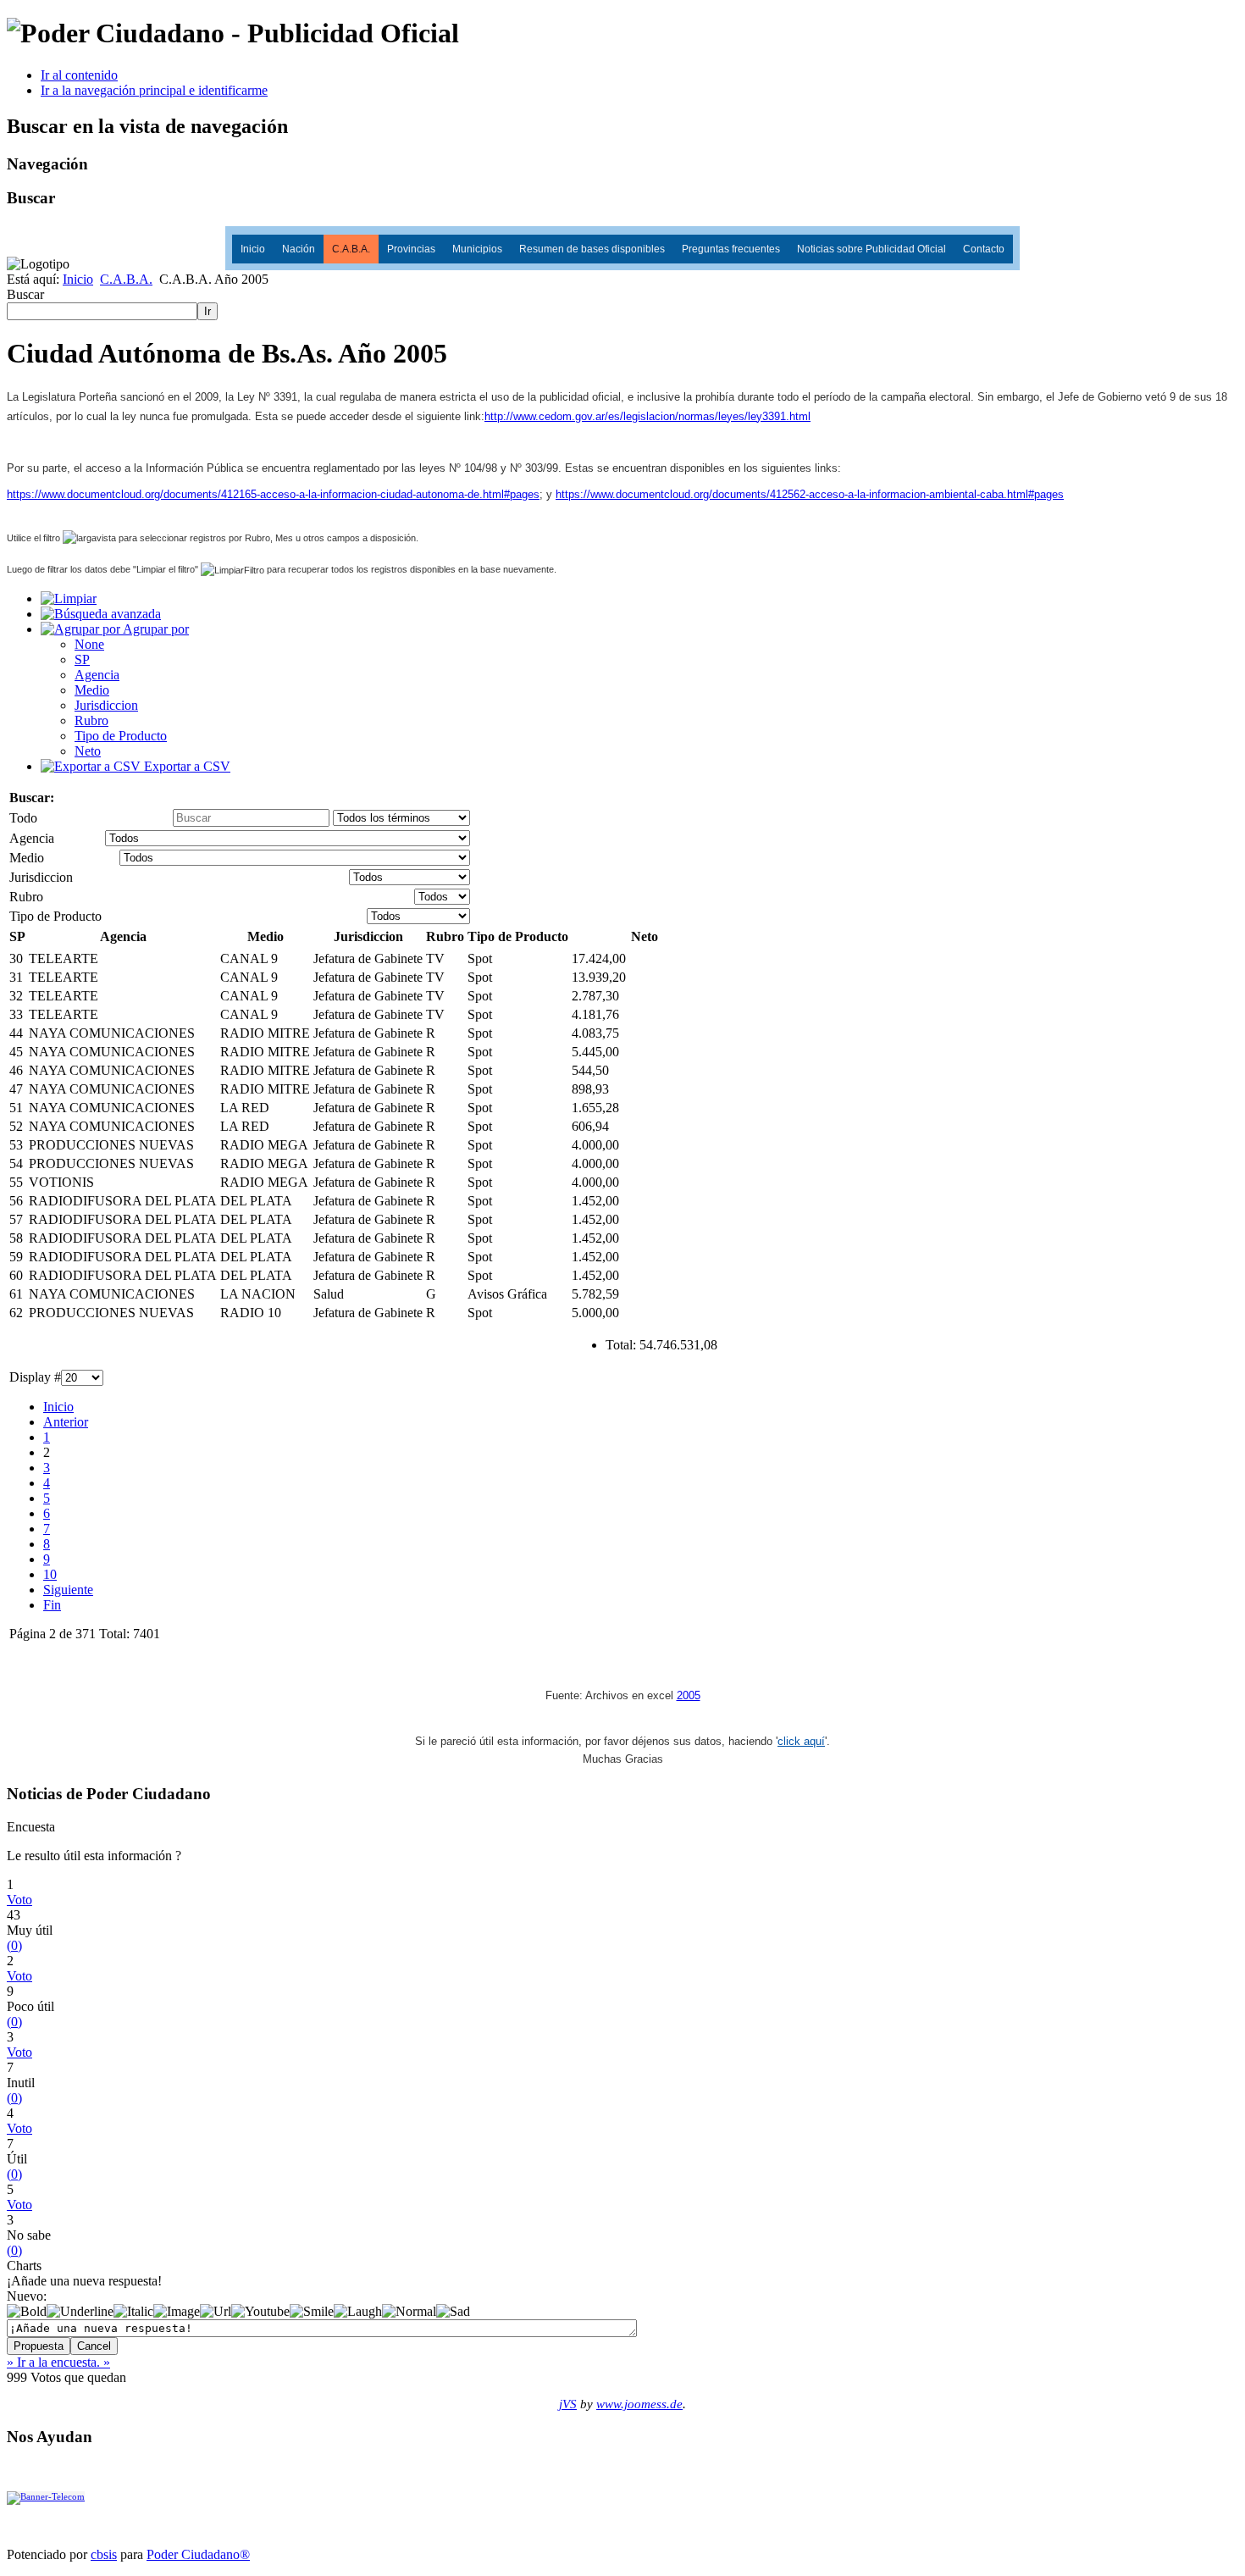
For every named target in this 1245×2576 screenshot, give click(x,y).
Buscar (25, 294)
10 (50, 1574)
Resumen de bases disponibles (592, 249)
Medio (92, 690)
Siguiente (68, 1590)
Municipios (477, 249)
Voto (19, 1900)
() (14, 1945)
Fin (52, 1605)
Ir (207, 311)
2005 (689, 1695)
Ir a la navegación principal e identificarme (154, 90)
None (89, 644)
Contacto (984, 249)
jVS (568, 2404)
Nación (299, 249)
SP (82, 659)
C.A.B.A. (351, 249)
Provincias (411, 249)
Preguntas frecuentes (731, 249)
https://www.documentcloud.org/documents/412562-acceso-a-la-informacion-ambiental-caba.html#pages (810, 494)
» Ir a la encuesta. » (58, 2362)
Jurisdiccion (106, 705)
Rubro (91, 720)
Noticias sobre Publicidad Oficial (871, 249)
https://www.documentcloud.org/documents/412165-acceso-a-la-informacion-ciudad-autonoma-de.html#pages (273, 494)
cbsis (104, 2554)
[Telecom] (46, 2496)
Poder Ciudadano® (198, 2554)
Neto (88, 751)
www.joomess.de (639, 2404)
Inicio (253, 249)
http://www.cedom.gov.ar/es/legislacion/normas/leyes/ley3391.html (647, 416)
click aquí (801, 1741)
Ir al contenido (79, 75)
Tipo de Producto (121, 736)
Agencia (97, 675)
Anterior (66, 1422)
